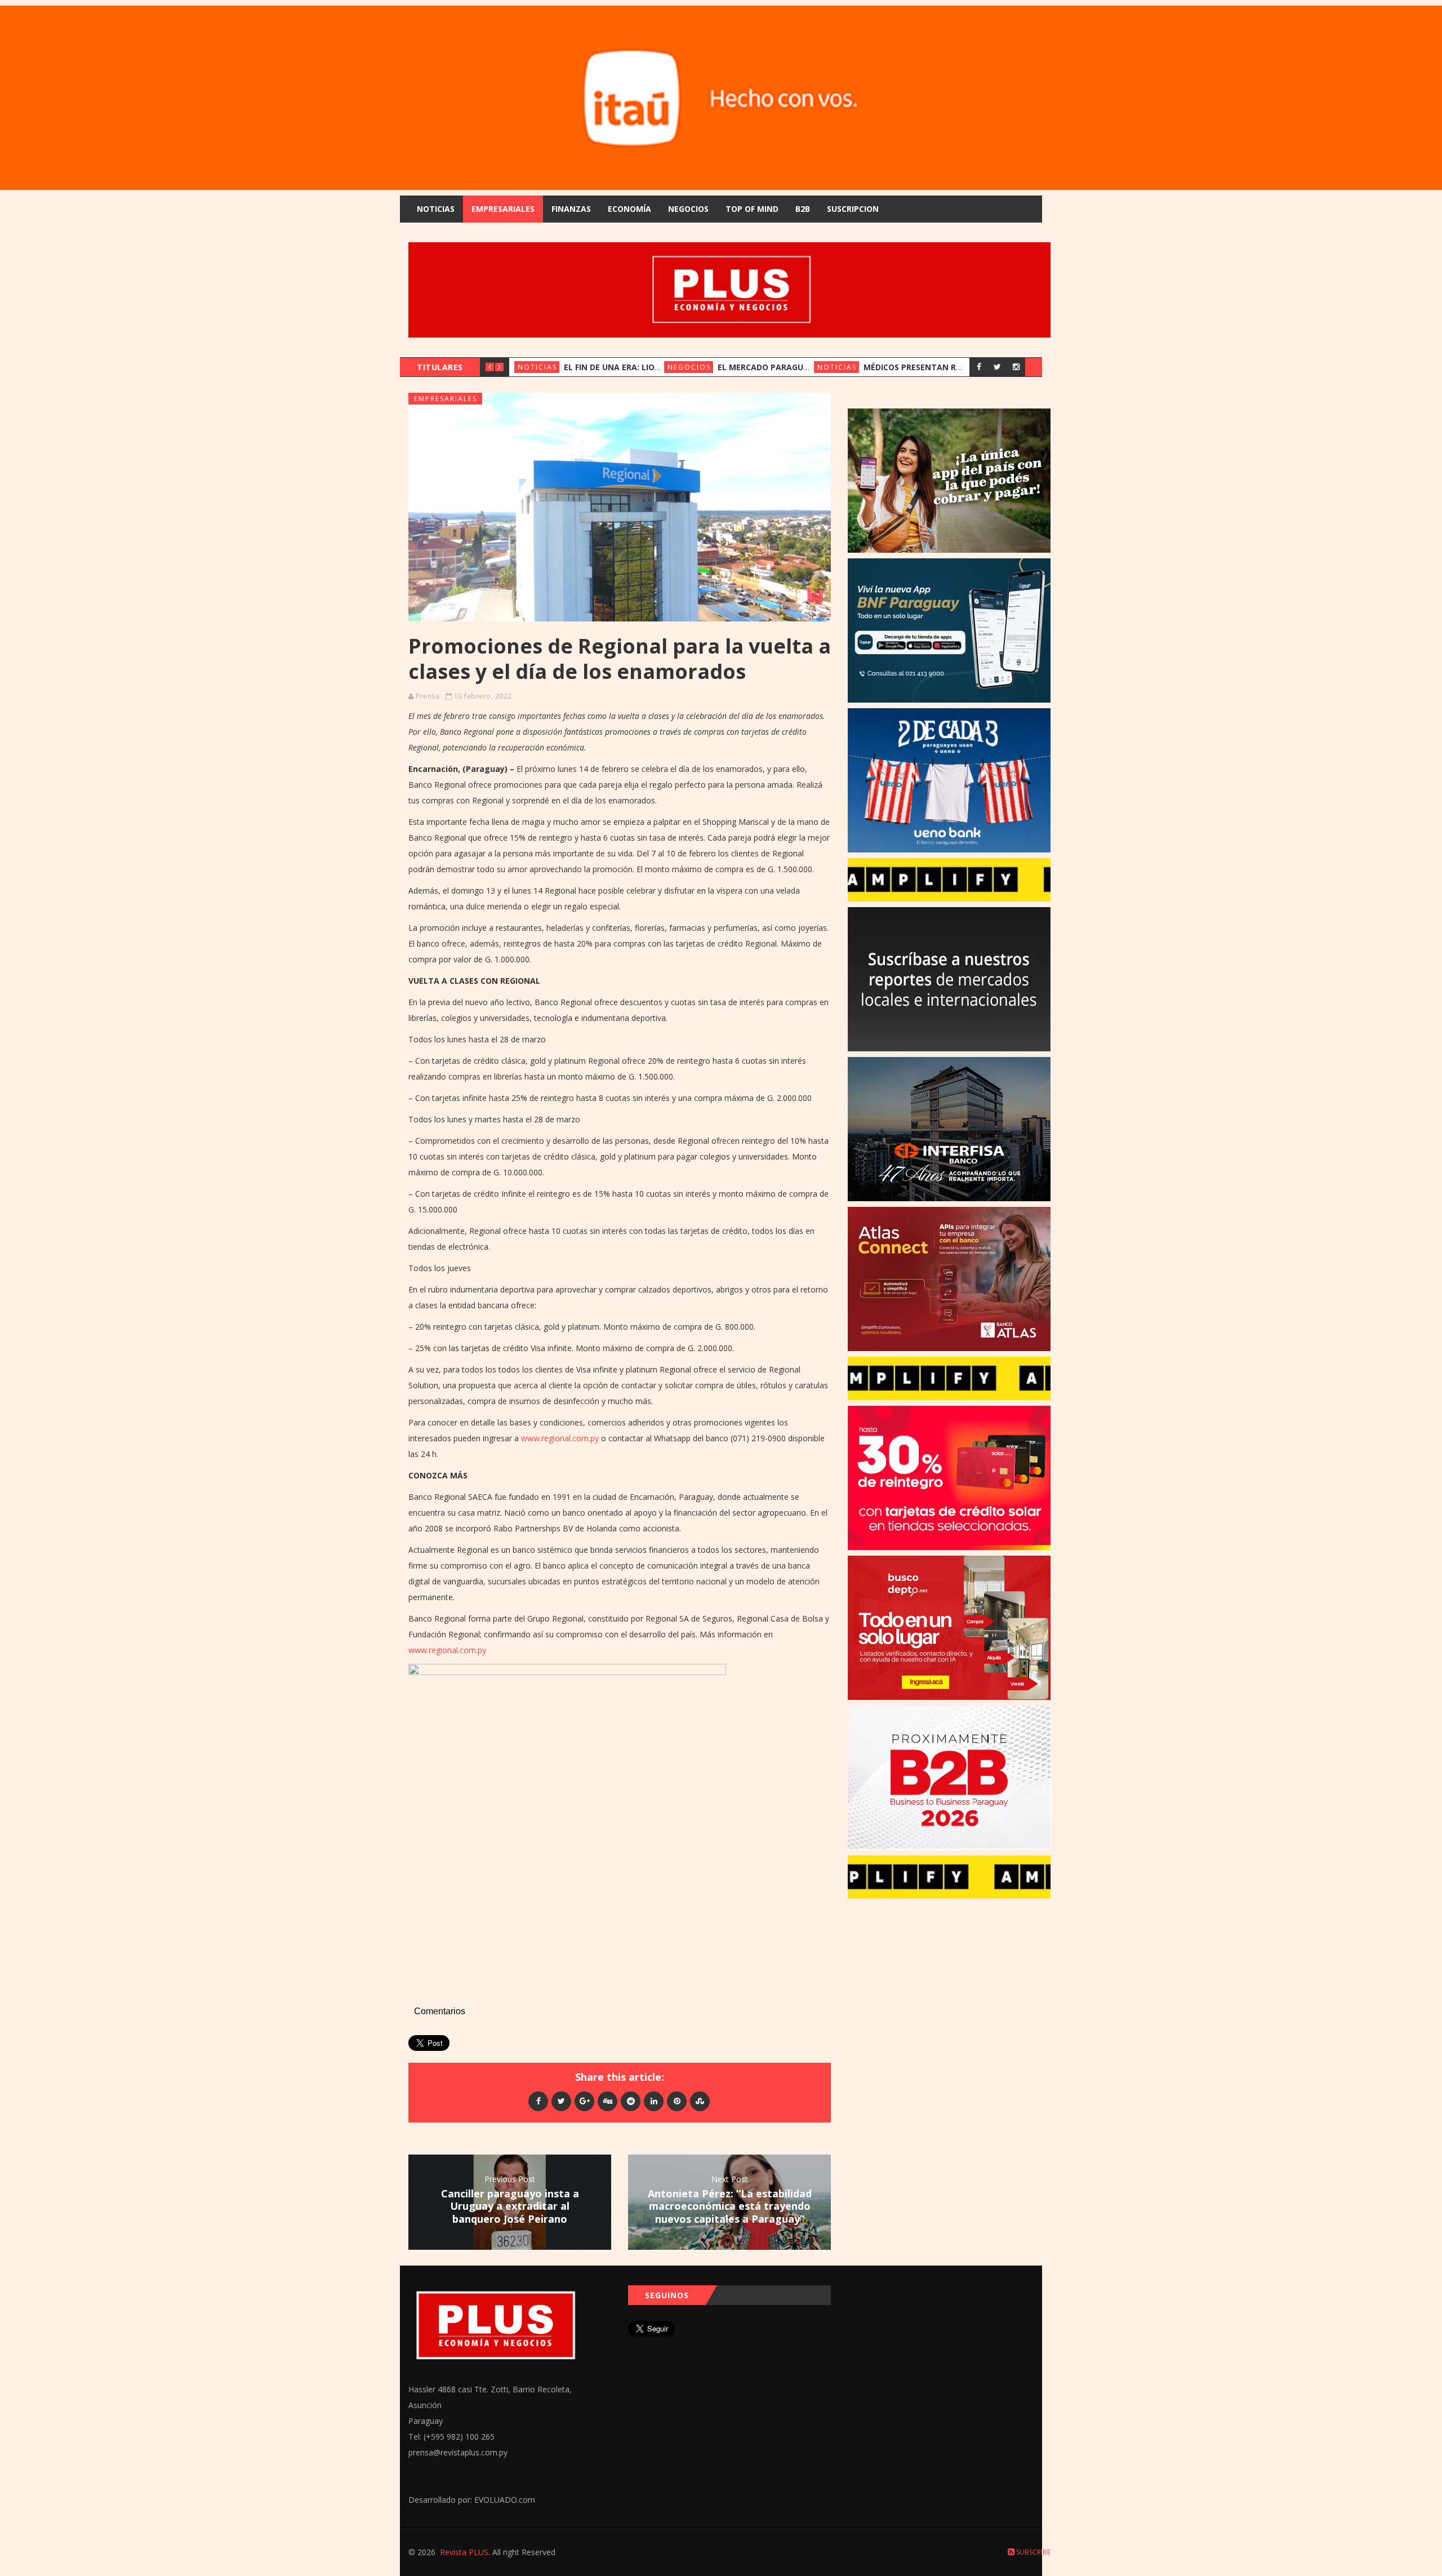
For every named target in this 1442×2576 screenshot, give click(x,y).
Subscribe (1032, 2552)
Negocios (688, 209)
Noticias (436, 209)
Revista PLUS (464, 2552)
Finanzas (571, 209)
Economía (629, 209)
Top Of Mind (752, 209)
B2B (803, 209)
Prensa (428, 696)
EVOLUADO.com (505, 2500)
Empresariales (503, 209)
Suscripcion (853, 209)
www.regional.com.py (560, 1438)
